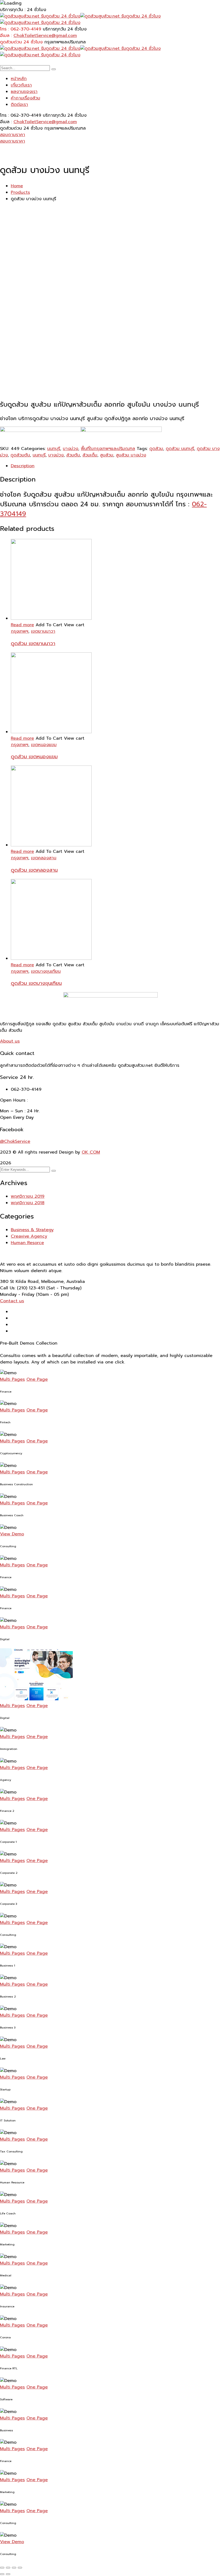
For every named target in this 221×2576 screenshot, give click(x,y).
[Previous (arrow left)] (2, 2574)
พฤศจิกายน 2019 (28, 1196)
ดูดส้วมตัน (20, 455)
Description (23, 466)
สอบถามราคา (13, 135)
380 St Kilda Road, (20, 1282)
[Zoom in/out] (20, 2568)
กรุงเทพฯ (20, 631)
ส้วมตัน (73, 455)
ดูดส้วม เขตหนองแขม (34, 757)
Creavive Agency (29, 1236)
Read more (22, 625)
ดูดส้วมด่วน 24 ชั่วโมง (21, 42)
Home (17, 186)
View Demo (12, 1534)
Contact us (12, 1301)
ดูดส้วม (156, 449)
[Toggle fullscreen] (14, 2568)
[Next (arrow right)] (8, 2574)
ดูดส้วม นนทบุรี (180, 449)
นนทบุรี (54, 449)
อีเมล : (6, 36)
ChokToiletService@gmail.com (45, 36)
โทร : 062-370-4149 (21, 29)
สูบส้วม (107, 455)
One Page (37, 1379)
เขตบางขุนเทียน (46, 971)
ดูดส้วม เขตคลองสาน (34, 870)
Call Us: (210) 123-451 (22, 1288)
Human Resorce (27, 1243)
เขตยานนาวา (43, 631)
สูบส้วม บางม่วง (131, 455)
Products (20, 192)
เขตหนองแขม (44, 745)
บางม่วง (70, 449)
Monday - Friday (17, 1294)
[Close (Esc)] (2, 2568)
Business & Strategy (32, 1230)
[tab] (116, 466)
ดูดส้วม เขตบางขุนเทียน (36, 983)
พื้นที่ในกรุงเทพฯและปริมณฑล (108, 449)
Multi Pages (12, 1379)
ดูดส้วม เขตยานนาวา (33, 643)
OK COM (91, 1152)
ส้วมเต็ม (90, 455)
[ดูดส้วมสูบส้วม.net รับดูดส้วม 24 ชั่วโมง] (40, 16)
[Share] (8, 2568)
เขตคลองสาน (44, 858)
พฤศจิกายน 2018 (28, 1203)
